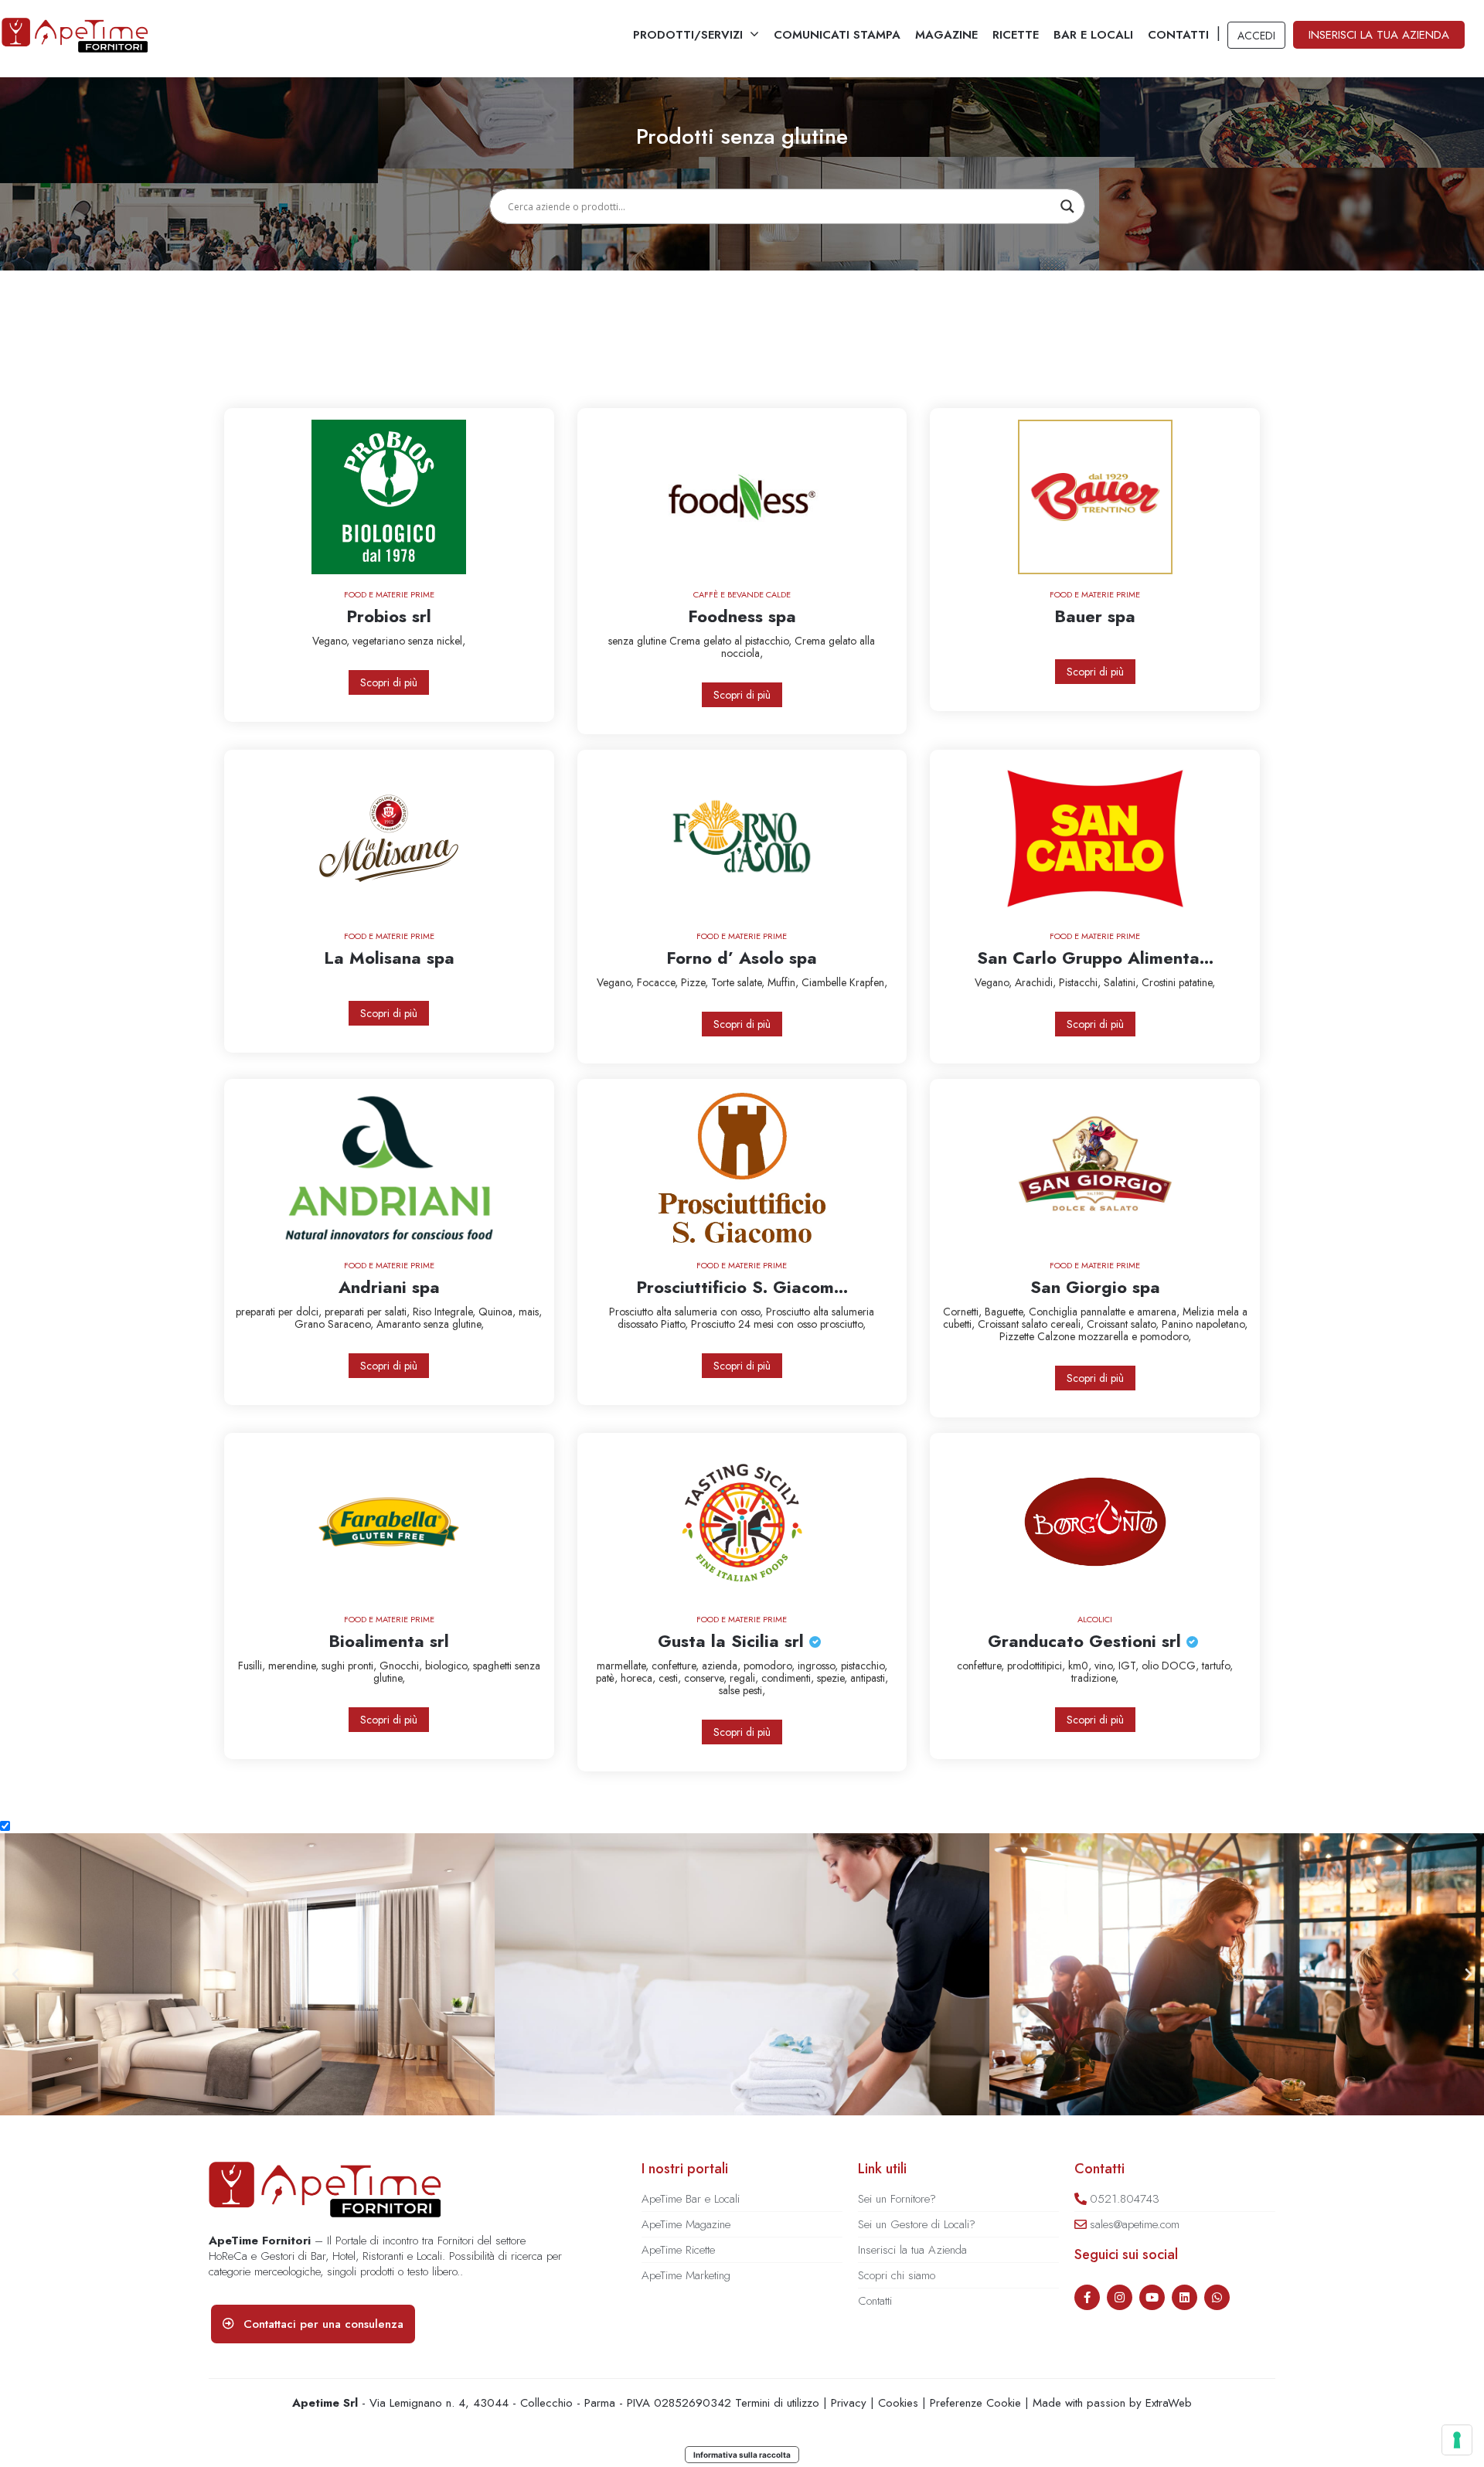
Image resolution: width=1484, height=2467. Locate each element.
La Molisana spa (389, 958)
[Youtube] (1152, 2297)
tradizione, (1095, 1678)
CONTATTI (1178, 35)
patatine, (1197, 982)
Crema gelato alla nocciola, (798, 647)
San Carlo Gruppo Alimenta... (1095, 958)
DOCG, (1182, 1666)
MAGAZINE (946, 35)
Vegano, (332, 641)
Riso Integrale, (446, 1312)
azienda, (723, 1666)
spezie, (834, 1678)
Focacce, (659, 982)
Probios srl (389, 616)
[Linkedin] (1184, 2297)
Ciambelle (825, 982)
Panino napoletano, (1205, 1324)
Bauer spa (1095, 616)
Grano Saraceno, (335, 1324)
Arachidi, (1037, 982)
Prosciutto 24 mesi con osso (756, 1324)
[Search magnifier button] (1067, 206)
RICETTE (1016, 35)
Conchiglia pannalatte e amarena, (1106, 1312)
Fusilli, (253, 1666)
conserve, (707, 1678)
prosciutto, (843, 1324)
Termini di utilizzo (777, 2403)
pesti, (754, 1690)
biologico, (449, 1666)
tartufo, (1217, 1666)
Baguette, (1007, 1312)
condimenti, (789, 1678)
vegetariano (380, 641)
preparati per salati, (369, 1312)
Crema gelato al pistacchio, (732, 641)
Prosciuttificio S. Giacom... (742, 1287)
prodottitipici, (1038, 1666)
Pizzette (1018, 1336)
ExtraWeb (1169, 2403)
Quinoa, (499, 1312)
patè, (608, 1678)
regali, (745, 1678)
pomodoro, (771, 1666)
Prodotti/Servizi (688, 35)
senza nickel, (437, 641)
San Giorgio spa (1095, 1287)
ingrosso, (819, 1666)
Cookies (898, 2403)
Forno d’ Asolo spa (742, 958)
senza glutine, (454, 1324)
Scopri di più (389, 682)
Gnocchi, (402, 1666)
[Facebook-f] (1087, 2297)
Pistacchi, (1081, 982)
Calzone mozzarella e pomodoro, (1114, 1336)
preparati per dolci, (280, 1312)
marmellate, (624, 1666)
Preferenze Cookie (975, 2403)
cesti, (671, 1678)
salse (731, 1690)
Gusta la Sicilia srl (733, 1641)
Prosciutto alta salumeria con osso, (688, 1312)
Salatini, (1123, 982)
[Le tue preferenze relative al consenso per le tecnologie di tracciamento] (1457, 2440)
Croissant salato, (1124, 1324)
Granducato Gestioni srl (1087, 1641)
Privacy (849, 2403)
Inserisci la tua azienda (1379, 35)
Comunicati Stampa (837, 35)
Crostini (1160, 982)
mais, (530, 1312)
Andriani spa (389, 1287)
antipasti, (869, 1678)
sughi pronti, (351, 1666)
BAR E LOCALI (1093, 35)
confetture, (677, 1666)
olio (1152, 1666)
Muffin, (785, 982)
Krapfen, (868, 982)
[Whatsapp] (1217, 2297)
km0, (1081, 1666)
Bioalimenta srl (389, 1641)
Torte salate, (739, 982)
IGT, (1130, 1666)
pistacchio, (864, 1666)
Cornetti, (964, 1312)
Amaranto (400, 1324)
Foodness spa (742, 616)
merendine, (295, 1666)
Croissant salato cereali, (1032, 1324)
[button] (15, 1975)
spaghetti (494, 1666)
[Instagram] (1120, 2297)
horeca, (640, 1678)
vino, (1106, 1666)
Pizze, (696, 982)
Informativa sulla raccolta (742, 2455)
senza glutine (639, 641)
